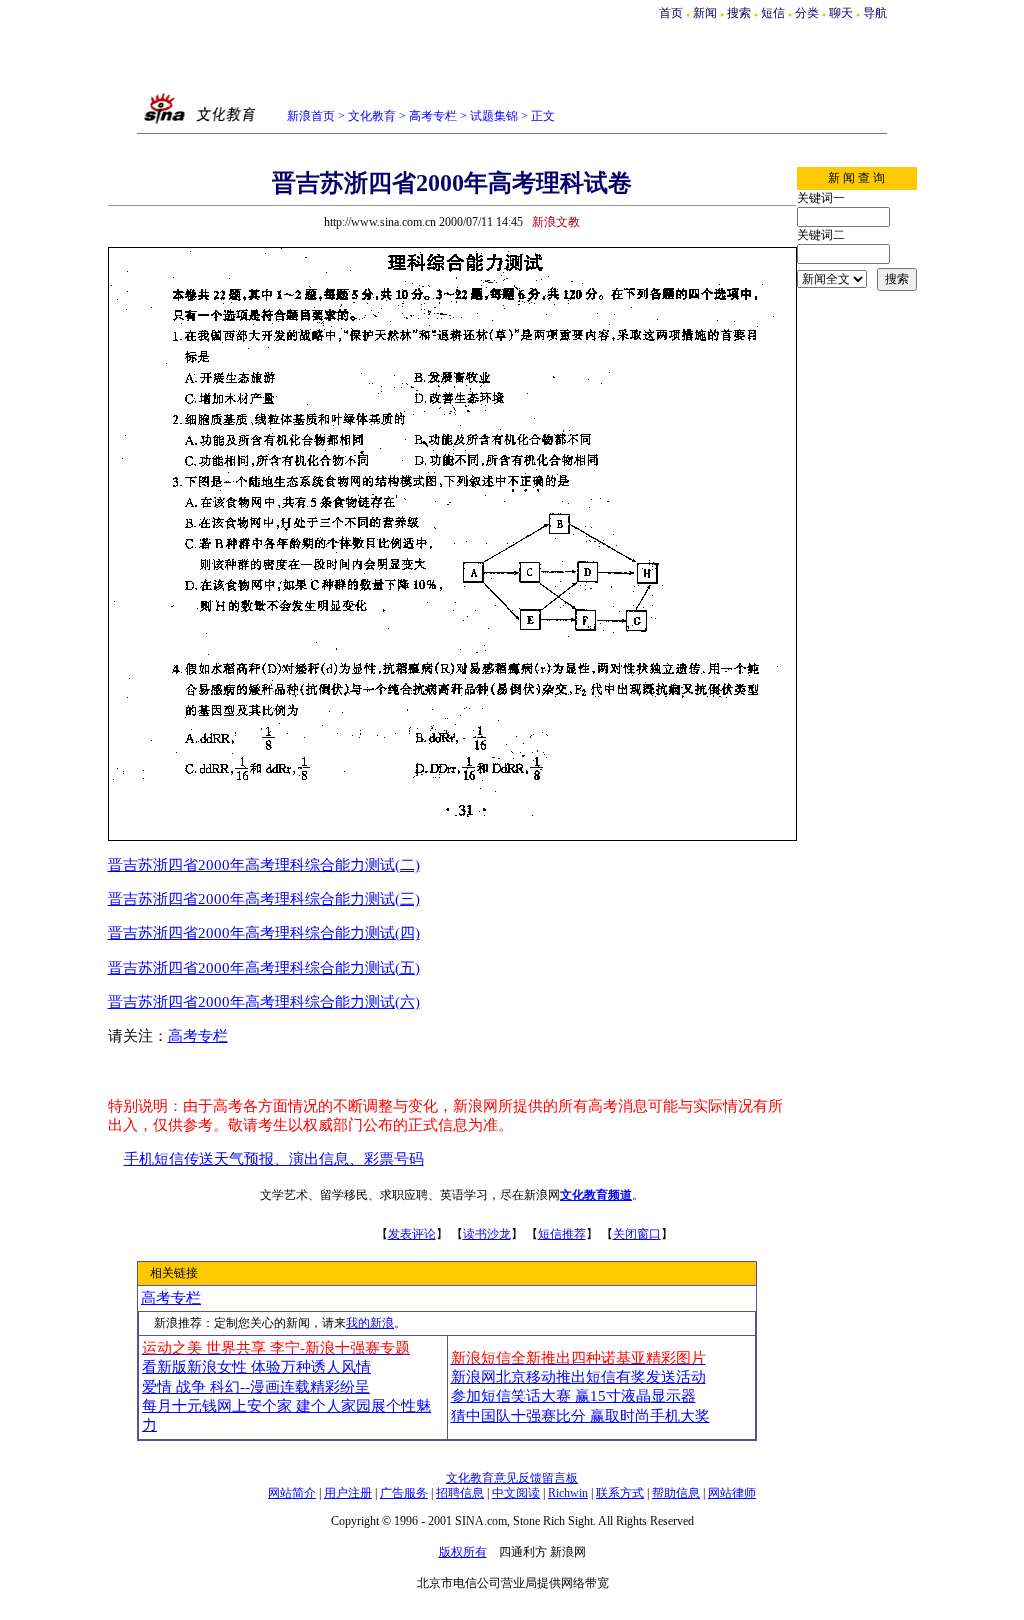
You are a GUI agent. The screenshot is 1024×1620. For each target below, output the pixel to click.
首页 (671, 13)
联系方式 (620, 1493)
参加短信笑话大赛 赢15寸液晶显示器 (573, 1396)
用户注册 (348, 1493)
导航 (875, 13)
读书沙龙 (487, 1234)
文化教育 (372, 116)
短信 (773, 13)
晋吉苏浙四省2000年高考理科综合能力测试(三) (264, 899)
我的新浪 (370, 1323)
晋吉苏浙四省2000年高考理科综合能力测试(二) (264, 865)
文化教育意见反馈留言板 (512, 1478)
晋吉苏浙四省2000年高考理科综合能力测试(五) (264, 968)
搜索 (740, 13)
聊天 (841, 13)
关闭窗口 (637, 1234)
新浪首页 (311, 116)
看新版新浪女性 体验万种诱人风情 (256, 1367)
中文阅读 (516, 1493)
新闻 (705, 13)
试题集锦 (494, 116)
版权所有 (463, 1552)
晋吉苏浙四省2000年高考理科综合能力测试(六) (264, 1002)
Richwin (568, 1493)
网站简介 (292, 1493)
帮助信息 (676, 1493)
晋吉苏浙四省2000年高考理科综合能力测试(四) (264, 933)
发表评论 (412, 1234)
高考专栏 (433, 116)
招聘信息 (460, 1493)
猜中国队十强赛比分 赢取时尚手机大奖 (580, 1416)
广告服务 (404, 1493)
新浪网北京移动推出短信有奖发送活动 (578, 1377)
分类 (807, 13)
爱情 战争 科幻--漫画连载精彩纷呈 (256, 1387)
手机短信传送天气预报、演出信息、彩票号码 (274, 1159)
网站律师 (732, 1493)
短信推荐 (562, 1234)
